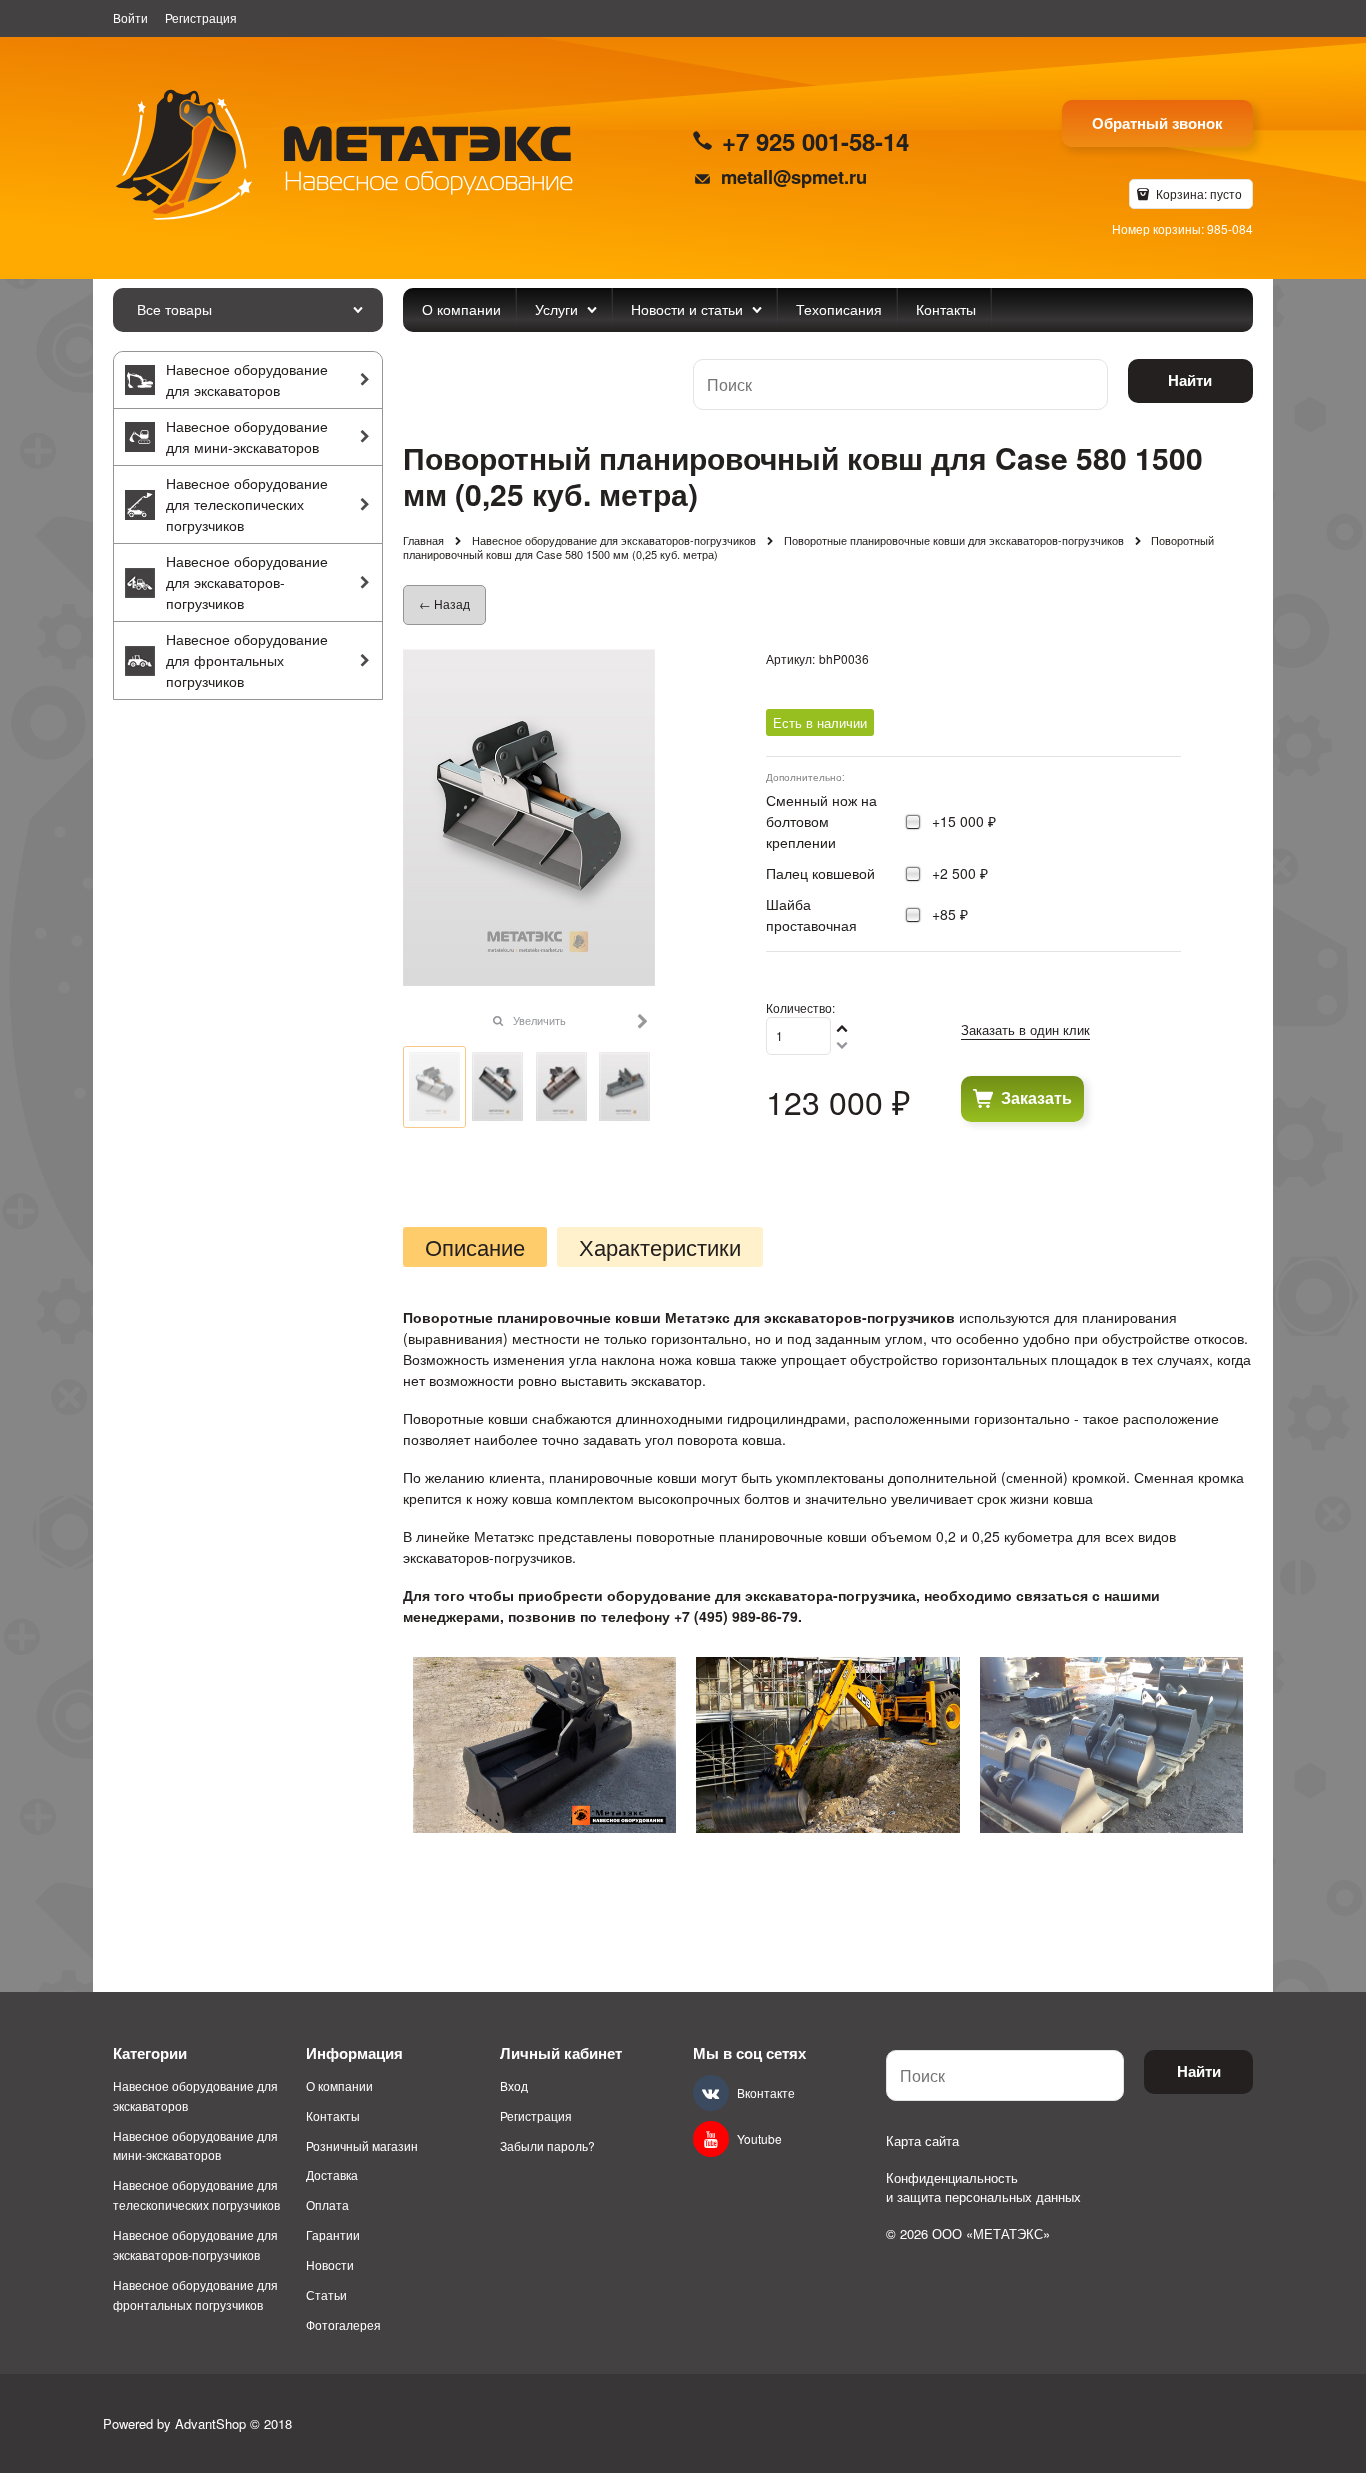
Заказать (1036, 1097)
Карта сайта (922, 2140)
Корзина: (1197, 193)
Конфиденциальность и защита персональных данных (983, 2187)
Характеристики (660, 1247)
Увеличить (539, 1020)
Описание (475, 1247)
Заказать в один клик (1025, 1029)
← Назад (444, 603)
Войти (130, 17)
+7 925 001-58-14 (815, 141)
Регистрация (201, 17)
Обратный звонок (1157, 123)
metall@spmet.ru (794, 176)
